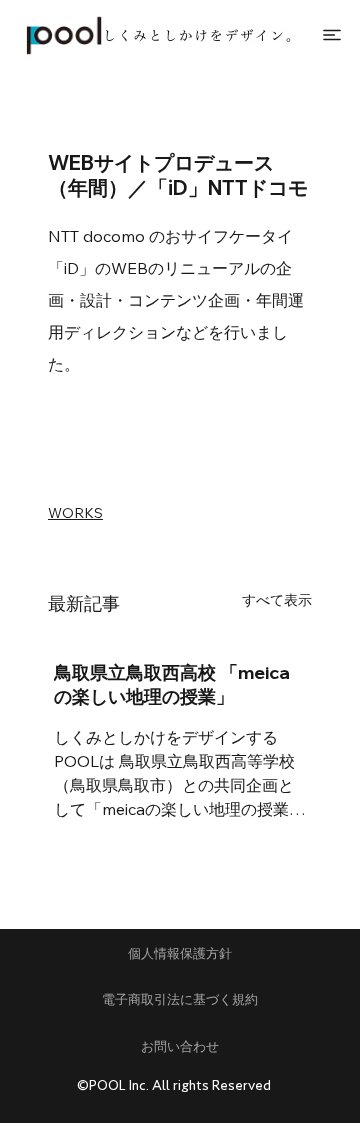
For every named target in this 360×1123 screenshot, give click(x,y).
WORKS (75, 513)
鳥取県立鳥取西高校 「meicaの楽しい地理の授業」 (172, 684)
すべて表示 (277, 600)
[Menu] (334, 35)
